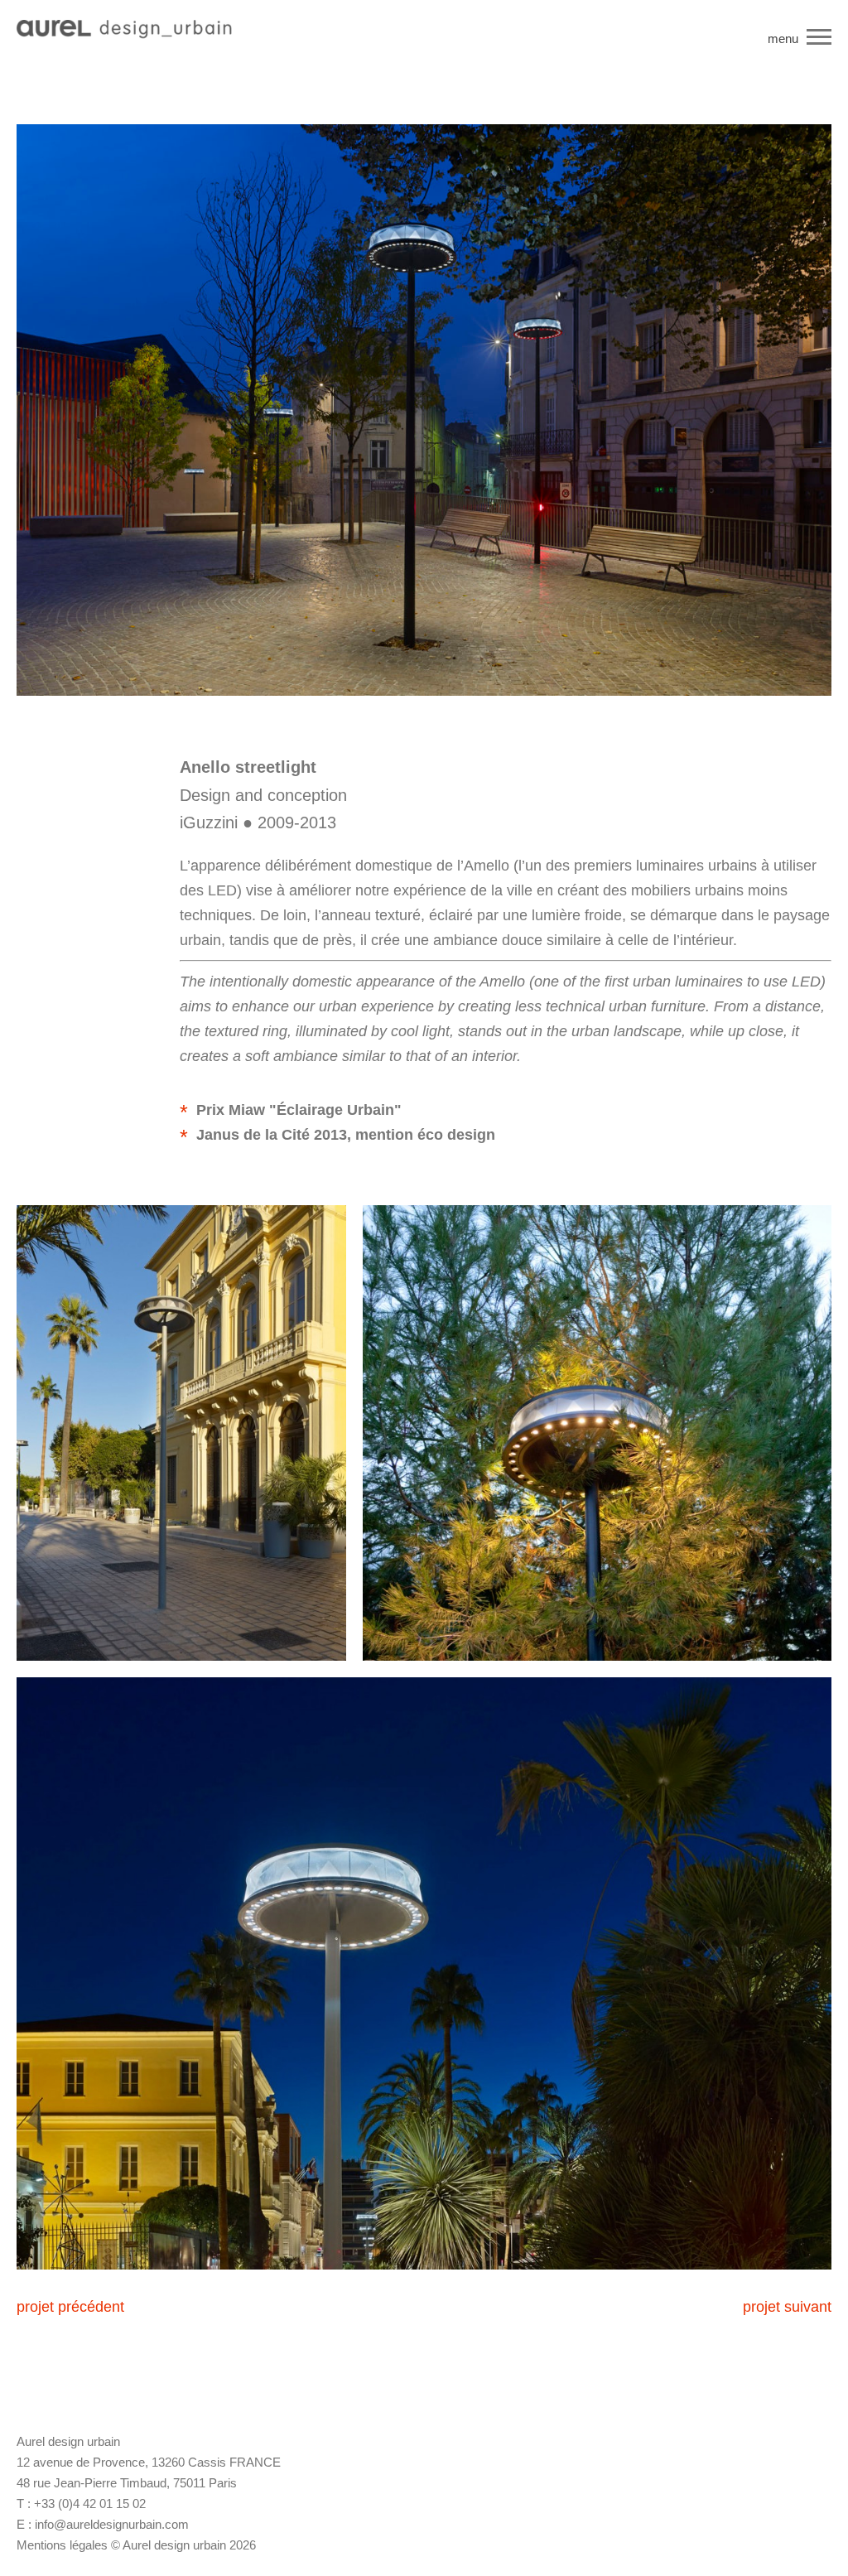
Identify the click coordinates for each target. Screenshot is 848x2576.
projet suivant (787, 2307)
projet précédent (70, 2307)
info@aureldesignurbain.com (112, 2524)
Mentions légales (62, 2545)
